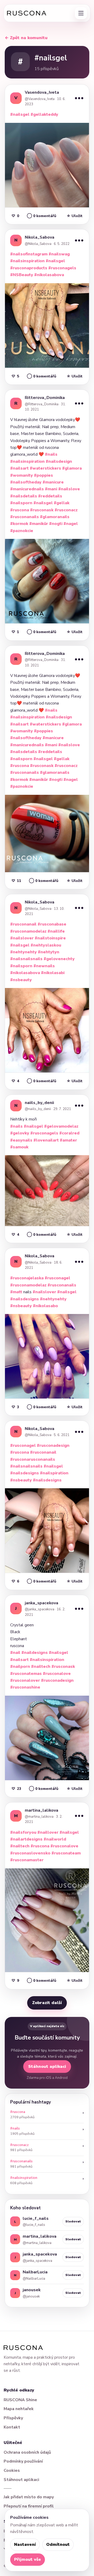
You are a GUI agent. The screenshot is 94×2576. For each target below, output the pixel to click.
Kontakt (12, 2427)
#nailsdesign (59, 461)
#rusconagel (57, 1278)
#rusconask (42, 510)
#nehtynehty (23, 952)
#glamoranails (55, 517)
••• (79, 98)
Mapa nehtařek (19, 2409)
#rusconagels (62, 268)
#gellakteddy (44, 114)
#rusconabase (52, 924)
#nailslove (69, 489)
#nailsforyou (23, 1832)
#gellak (62, 503)
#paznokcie (22, 531)
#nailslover (22, 938)
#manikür (39, 524)
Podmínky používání (23, 2461)
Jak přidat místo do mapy (29, 2497)
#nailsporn (21, 503)
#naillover (48, 1832)
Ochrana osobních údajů (27, 2452)
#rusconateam (66, 1853)
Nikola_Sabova (40, 237)
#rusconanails (25, 517)
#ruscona (20, 510)
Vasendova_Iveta (42, 92)
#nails (51, 454)
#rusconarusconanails (33, 1459)
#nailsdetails (24, 496)
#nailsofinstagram (29, 254)
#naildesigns (35, 1653)
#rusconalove (57, 1674)
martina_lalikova (42, 1810)
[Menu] (81, 13)
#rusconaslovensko (30, 1853)
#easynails (21, 1140)
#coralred (69, 1133)
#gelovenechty (59, 959)
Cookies (12, 2470)
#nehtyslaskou (46, 945)
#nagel (71, 524)
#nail (15, 1653)
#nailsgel (20, 114)
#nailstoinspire (50, 938)
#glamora (72, 468)
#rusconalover (25, 1680)
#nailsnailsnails (26, 959)
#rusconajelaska (27, 1278)
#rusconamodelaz (28, 931)
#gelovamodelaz (61, 1126)
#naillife (56, 931)
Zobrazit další (47, 2003)
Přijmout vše (28, 2559)
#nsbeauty (21, 980)
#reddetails (50, 496)
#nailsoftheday (26, 482)
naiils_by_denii (39, 1103)
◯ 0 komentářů (42, 216)
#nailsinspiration (27, 261)
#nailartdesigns (26, 1839)
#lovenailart (46, 1140)
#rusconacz (66, 510)
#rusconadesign (53, 1445)
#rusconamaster (27, 1860)
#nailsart (19, 468)
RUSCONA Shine (20, 2400)
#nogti (56, 524)
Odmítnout (58, 2545)
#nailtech (41, 1666)
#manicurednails (27, 489)
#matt (16, 1292)
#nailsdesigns (25, 1299)
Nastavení (25, 2545)
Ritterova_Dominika (45, 398)
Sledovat (73, 2221)
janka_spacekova (42, 1603)
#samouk (19, 1147)
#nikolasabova (49, 275)
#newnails (44, 966)
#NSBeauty (22, 275)
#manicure (53, 482)
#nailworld (55, 1839)
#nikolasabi (53, 973)
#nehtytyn (49, 952)
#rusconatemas (26, 1674)
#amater (68, 1140)
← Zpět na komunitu (26, 38)
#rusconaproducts (29, 268)
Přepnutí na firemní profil (29, 2506)
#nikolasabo (45, 1306)
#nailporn (20, 1666)
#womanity (22, 475)
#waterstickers (45, 468)
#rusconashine (25, 1687)
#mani (51, 489)
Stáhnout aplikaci (47, 2067)
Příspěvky (13, 2418)
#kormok (19, 524)
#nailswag (59, 254)
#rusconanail (23, 924)
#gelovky (20, 1133)
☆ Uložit (75, 216)
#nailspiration (54, 1473)
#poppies (43, 475)
